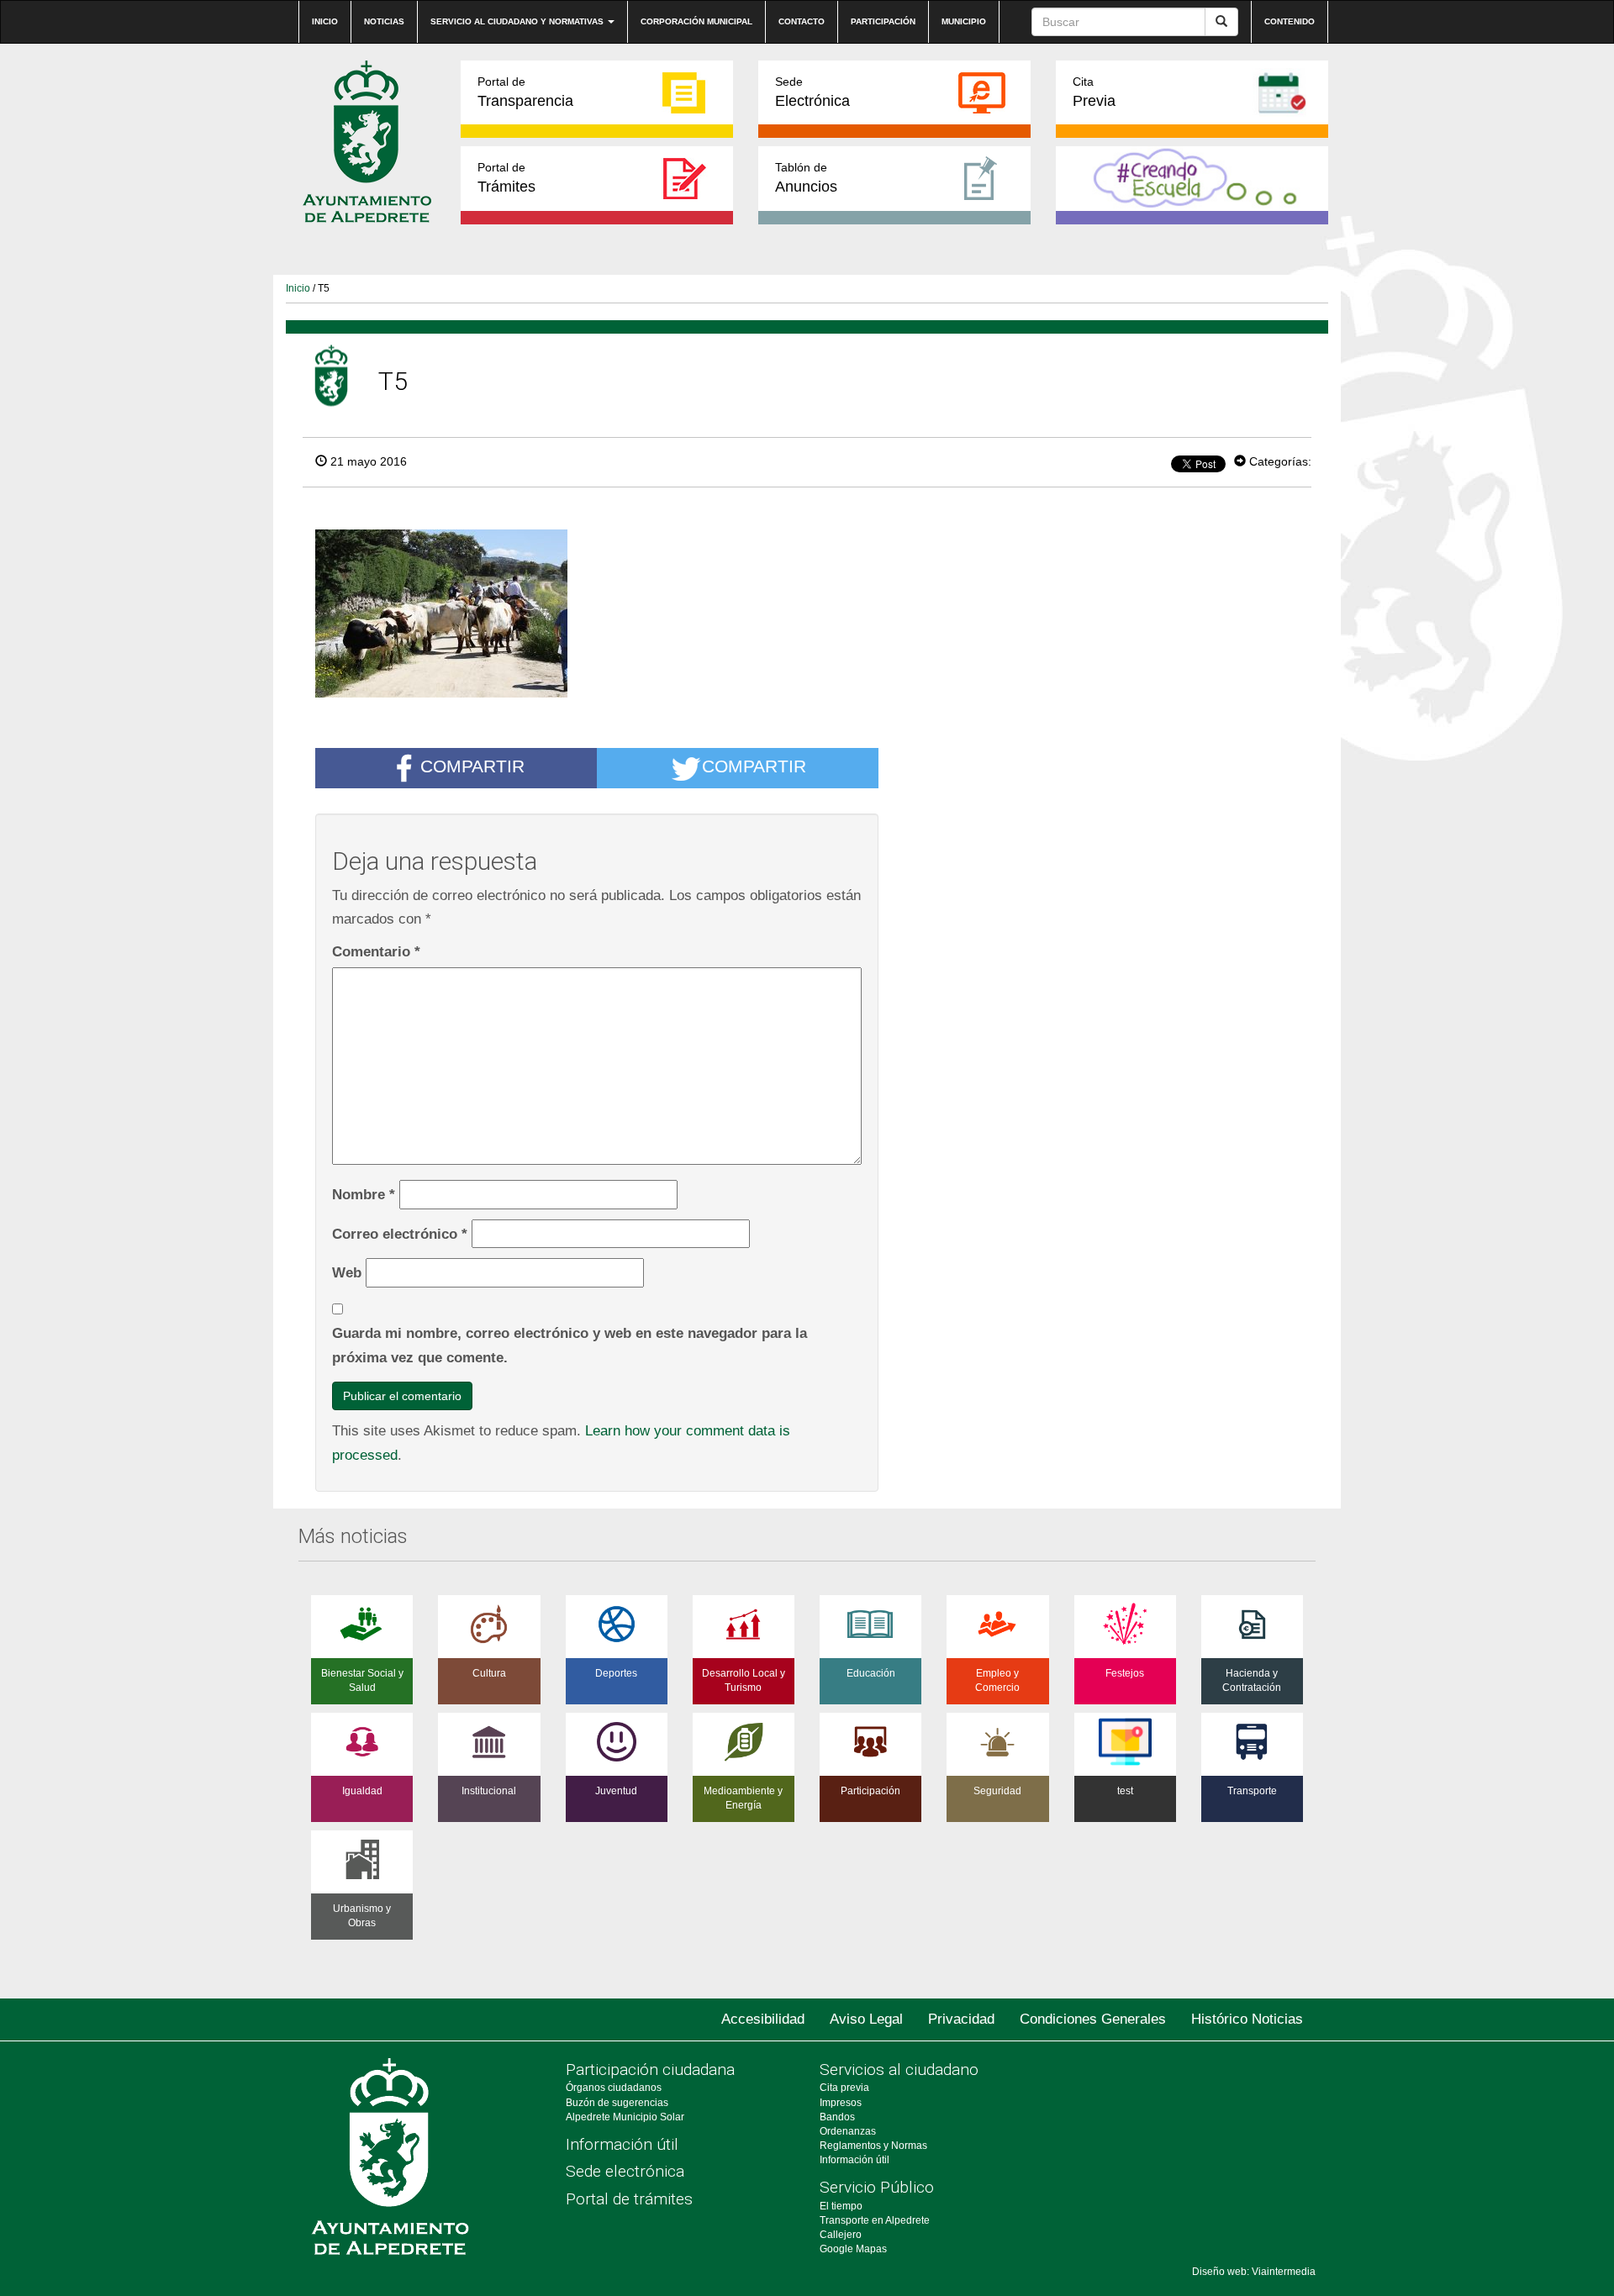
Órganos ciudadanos (614, 2088)
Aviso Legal (866, 2019)
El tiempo (841, 2206)
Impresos (841, 2103)
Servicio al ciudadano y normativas (518, 21)
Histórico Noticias (1247, 2019)
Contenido (1290, 21)
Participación (883, 21)
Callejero (841, 2235)
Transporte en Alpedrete (875, 2220)
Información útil (622, 2144)
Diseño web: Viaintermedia (1254, 2272)
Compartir (472, 766)
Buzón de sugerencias (617, 2103)
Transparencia (525, 92)
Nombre (364, 1194)
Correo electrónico (400, 1234)
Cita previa (844, 2088)
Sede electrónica (625, 2171)
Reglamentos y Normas (873, 2146)
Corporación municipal (696, 21)
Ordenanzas (848, 2131)
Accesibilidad (763, 2019)
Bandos (837, 2117)
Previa (1094, 92)
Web (347, 1272)
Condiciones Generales (1093, 2019)
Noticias (384, 21)
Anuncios (806, 178)
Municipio (964, 21)
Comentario (376, 951)
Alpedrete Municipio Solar (625, 2117)
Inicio (325, 21)
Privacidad (961, 2019)
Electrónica (812, 92)
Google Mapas (853, 2249)
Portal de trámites (629, 2199)
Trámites (506, 178)
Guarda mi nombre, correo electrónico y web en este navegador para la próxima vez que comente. (570, 1345)
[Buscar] (1221, 22)
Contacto (802, 21)
